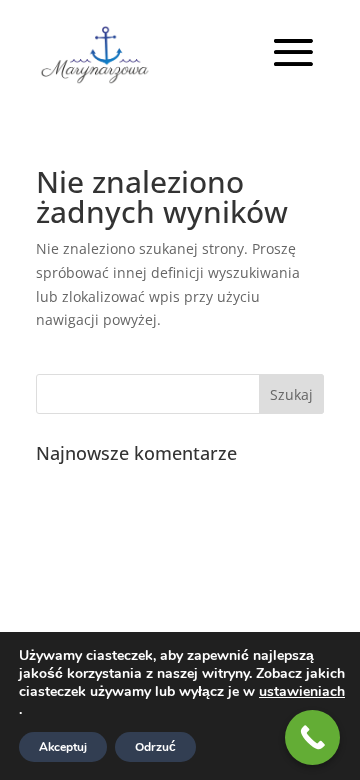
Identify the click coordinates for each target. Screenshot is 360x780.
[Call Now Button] (312, 737)
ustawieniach (302, 692)
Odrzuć (155, 747)
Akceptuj (63, 747)
